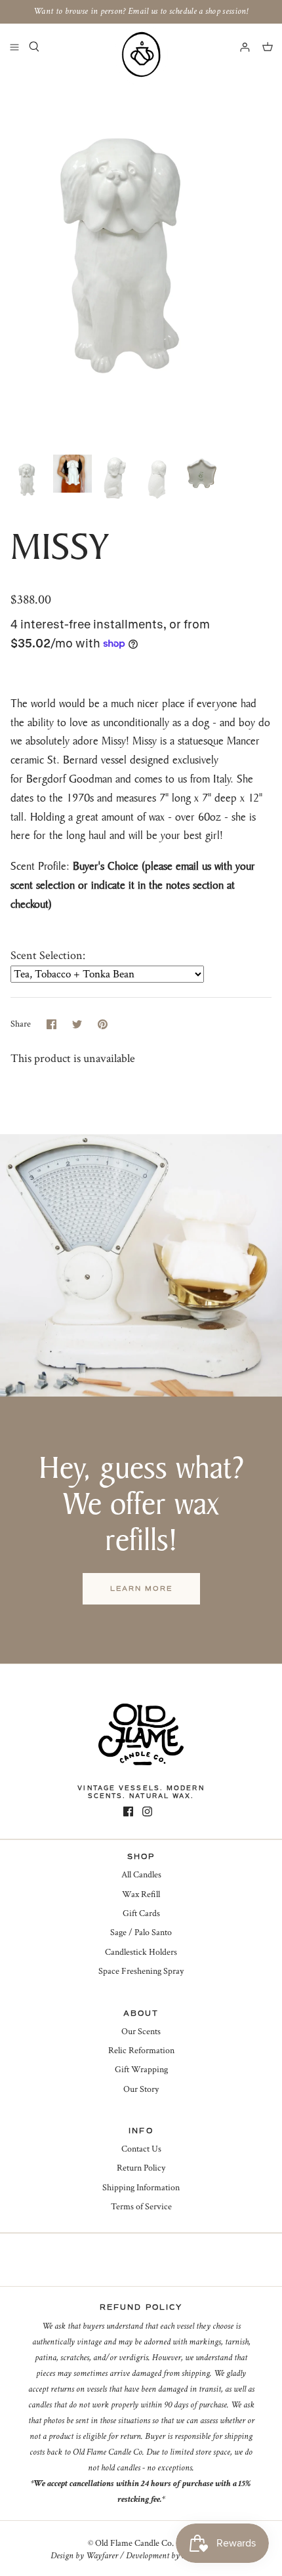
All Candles (141, 1875)
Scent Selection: (48, 955)
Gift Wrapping (141, 2070)
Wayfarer (102, 2556)
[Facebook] (128, 1811)
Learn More (141, 1588)
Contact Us (141, 2149)
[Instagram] (147, 1811)
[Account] (239, 47)
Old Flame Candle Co (133, 2543)
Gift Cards (141, 1913)
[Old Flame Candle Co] (141, 54)
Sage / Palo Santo (141, 1932)
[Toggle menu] (14, 47)
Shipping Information (141, 2188)
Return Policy (141, 2168)
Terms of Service (141, 2207)
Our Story (141, 2089)
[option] (141, 259)
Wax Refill (141, 1894)
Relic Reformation (141, 2051)
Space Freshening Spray (141, 1971)
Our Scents (141, 2032)
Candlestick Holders (141, 1952)
